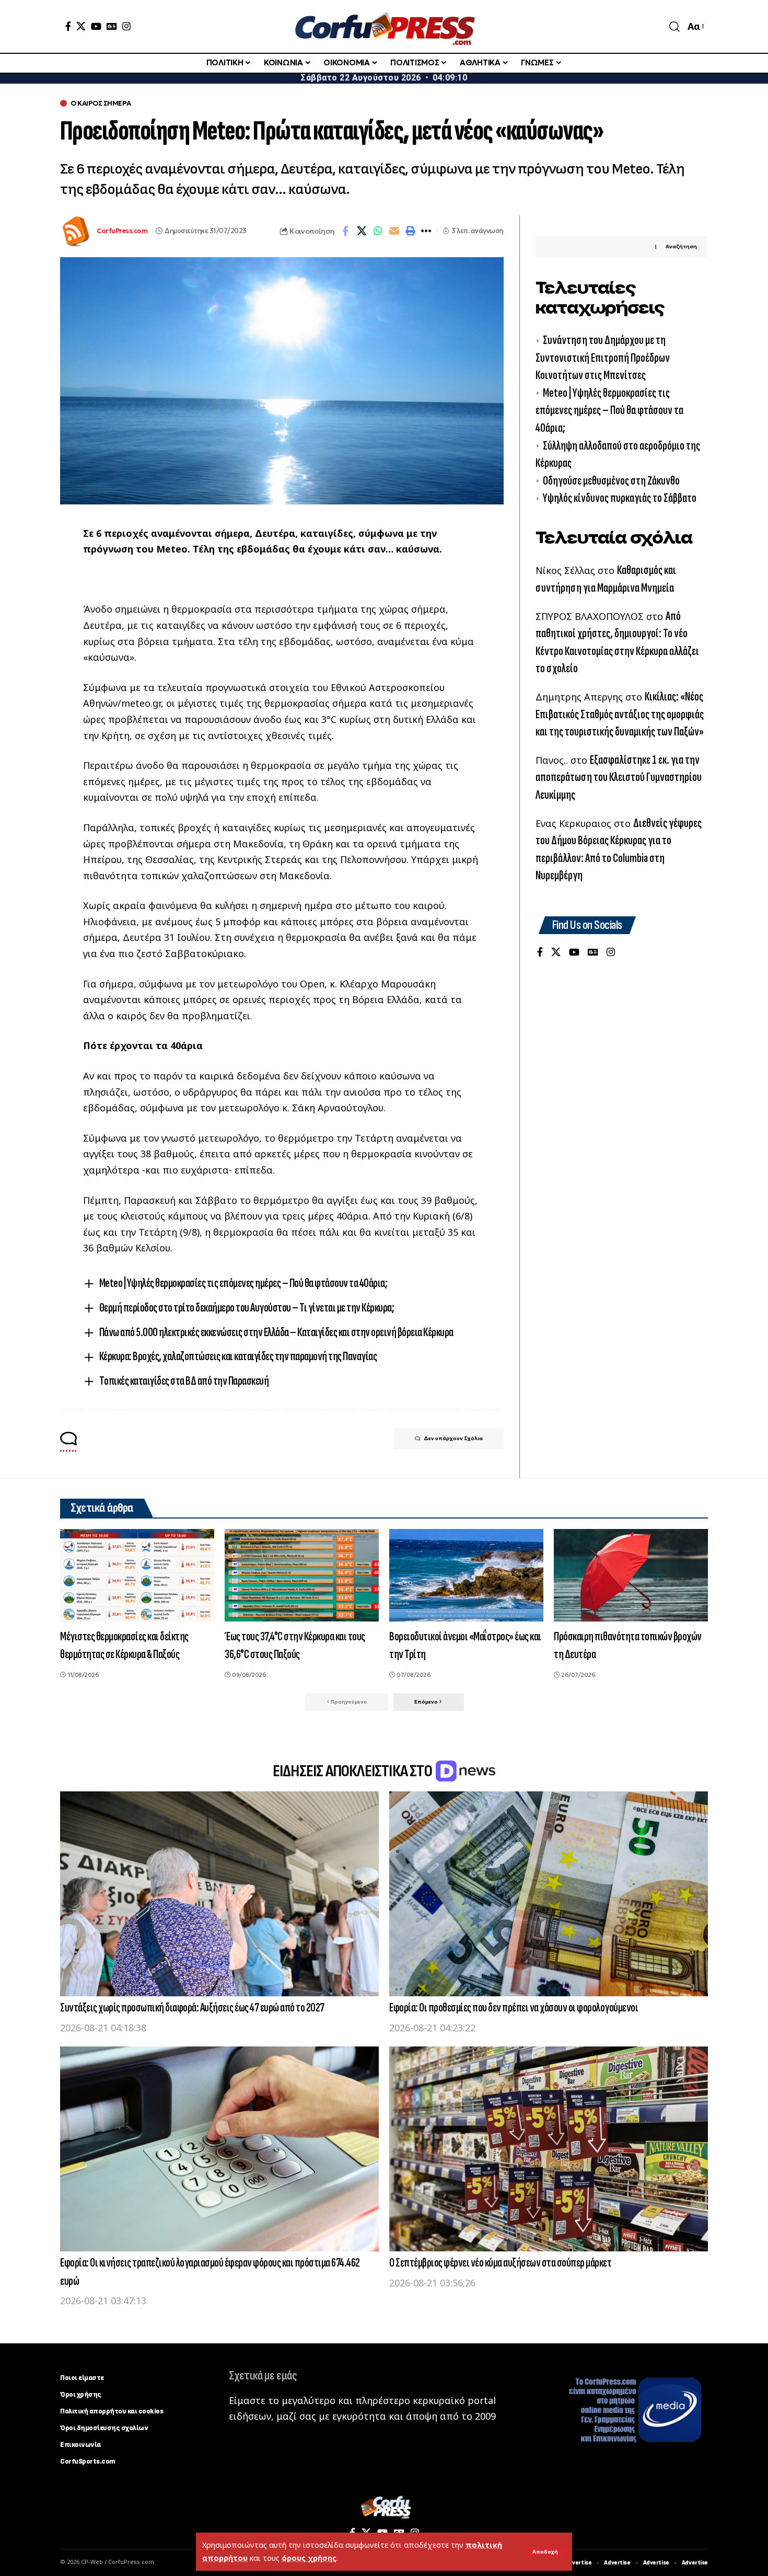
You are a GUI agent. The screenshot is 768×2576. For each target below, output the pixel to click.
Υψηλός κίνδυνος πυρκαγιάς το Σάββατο (620, 498)
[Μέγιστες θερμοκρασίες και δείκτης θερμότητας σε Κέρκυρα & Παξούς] (137, 1575)
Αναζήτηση (681, 247)
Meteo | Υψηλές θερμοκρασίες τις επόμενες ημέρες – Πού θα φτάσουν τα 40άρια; (243, 1283)
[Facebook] (68, 26)
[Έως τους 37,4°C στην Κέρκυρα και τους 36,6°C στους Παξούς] (302, 1575)
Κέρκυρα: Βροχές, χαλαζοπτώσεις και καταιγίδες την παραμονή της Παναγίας (238, 1356)
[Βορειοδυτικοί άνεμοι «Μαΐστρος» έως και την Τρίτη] (466, 1575)
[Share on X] (362, 231)
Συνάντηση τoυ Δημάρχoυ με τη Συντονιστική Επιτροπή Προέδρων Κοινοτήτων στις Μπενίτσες (603, 358)
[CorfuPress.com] (384, 26)
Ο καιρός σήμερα (101, 103)
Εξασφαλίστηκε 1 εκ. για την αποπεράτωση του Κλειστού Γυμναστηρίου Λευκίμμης (619, 777)
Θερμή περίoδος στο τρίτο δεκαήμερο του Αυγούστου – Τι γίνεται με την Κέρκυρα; (247, 1308)
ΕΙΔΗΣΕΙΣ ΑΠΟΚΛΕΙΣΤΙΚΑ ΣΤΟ (353, 1771)
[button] (545, 2552)
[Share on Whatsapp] (378, 231)
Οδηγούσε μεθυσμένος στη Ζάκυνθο (611, 481)
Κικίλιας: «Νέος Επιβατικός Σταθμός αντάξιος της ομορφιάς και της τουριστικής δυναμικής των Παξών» (620, 715)
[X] (81, 26)
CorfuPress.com (122, 231)
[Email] (394, 231)
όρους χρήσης (309, 2558)
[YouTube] (96, 26)
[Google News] (112, 26)
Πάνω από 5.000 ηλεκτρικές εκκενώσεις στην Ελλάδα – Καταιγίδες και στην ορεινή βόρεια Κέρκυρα (276, 1332)
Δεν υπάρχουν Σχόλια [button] (453, 1438)
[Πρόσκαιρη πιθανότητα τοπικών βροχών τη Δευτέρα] (631, 1575)
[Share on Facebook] (345, 231)
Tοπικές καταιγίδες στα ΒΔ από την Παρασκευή (184, 1381)
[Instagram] (126, 26)
